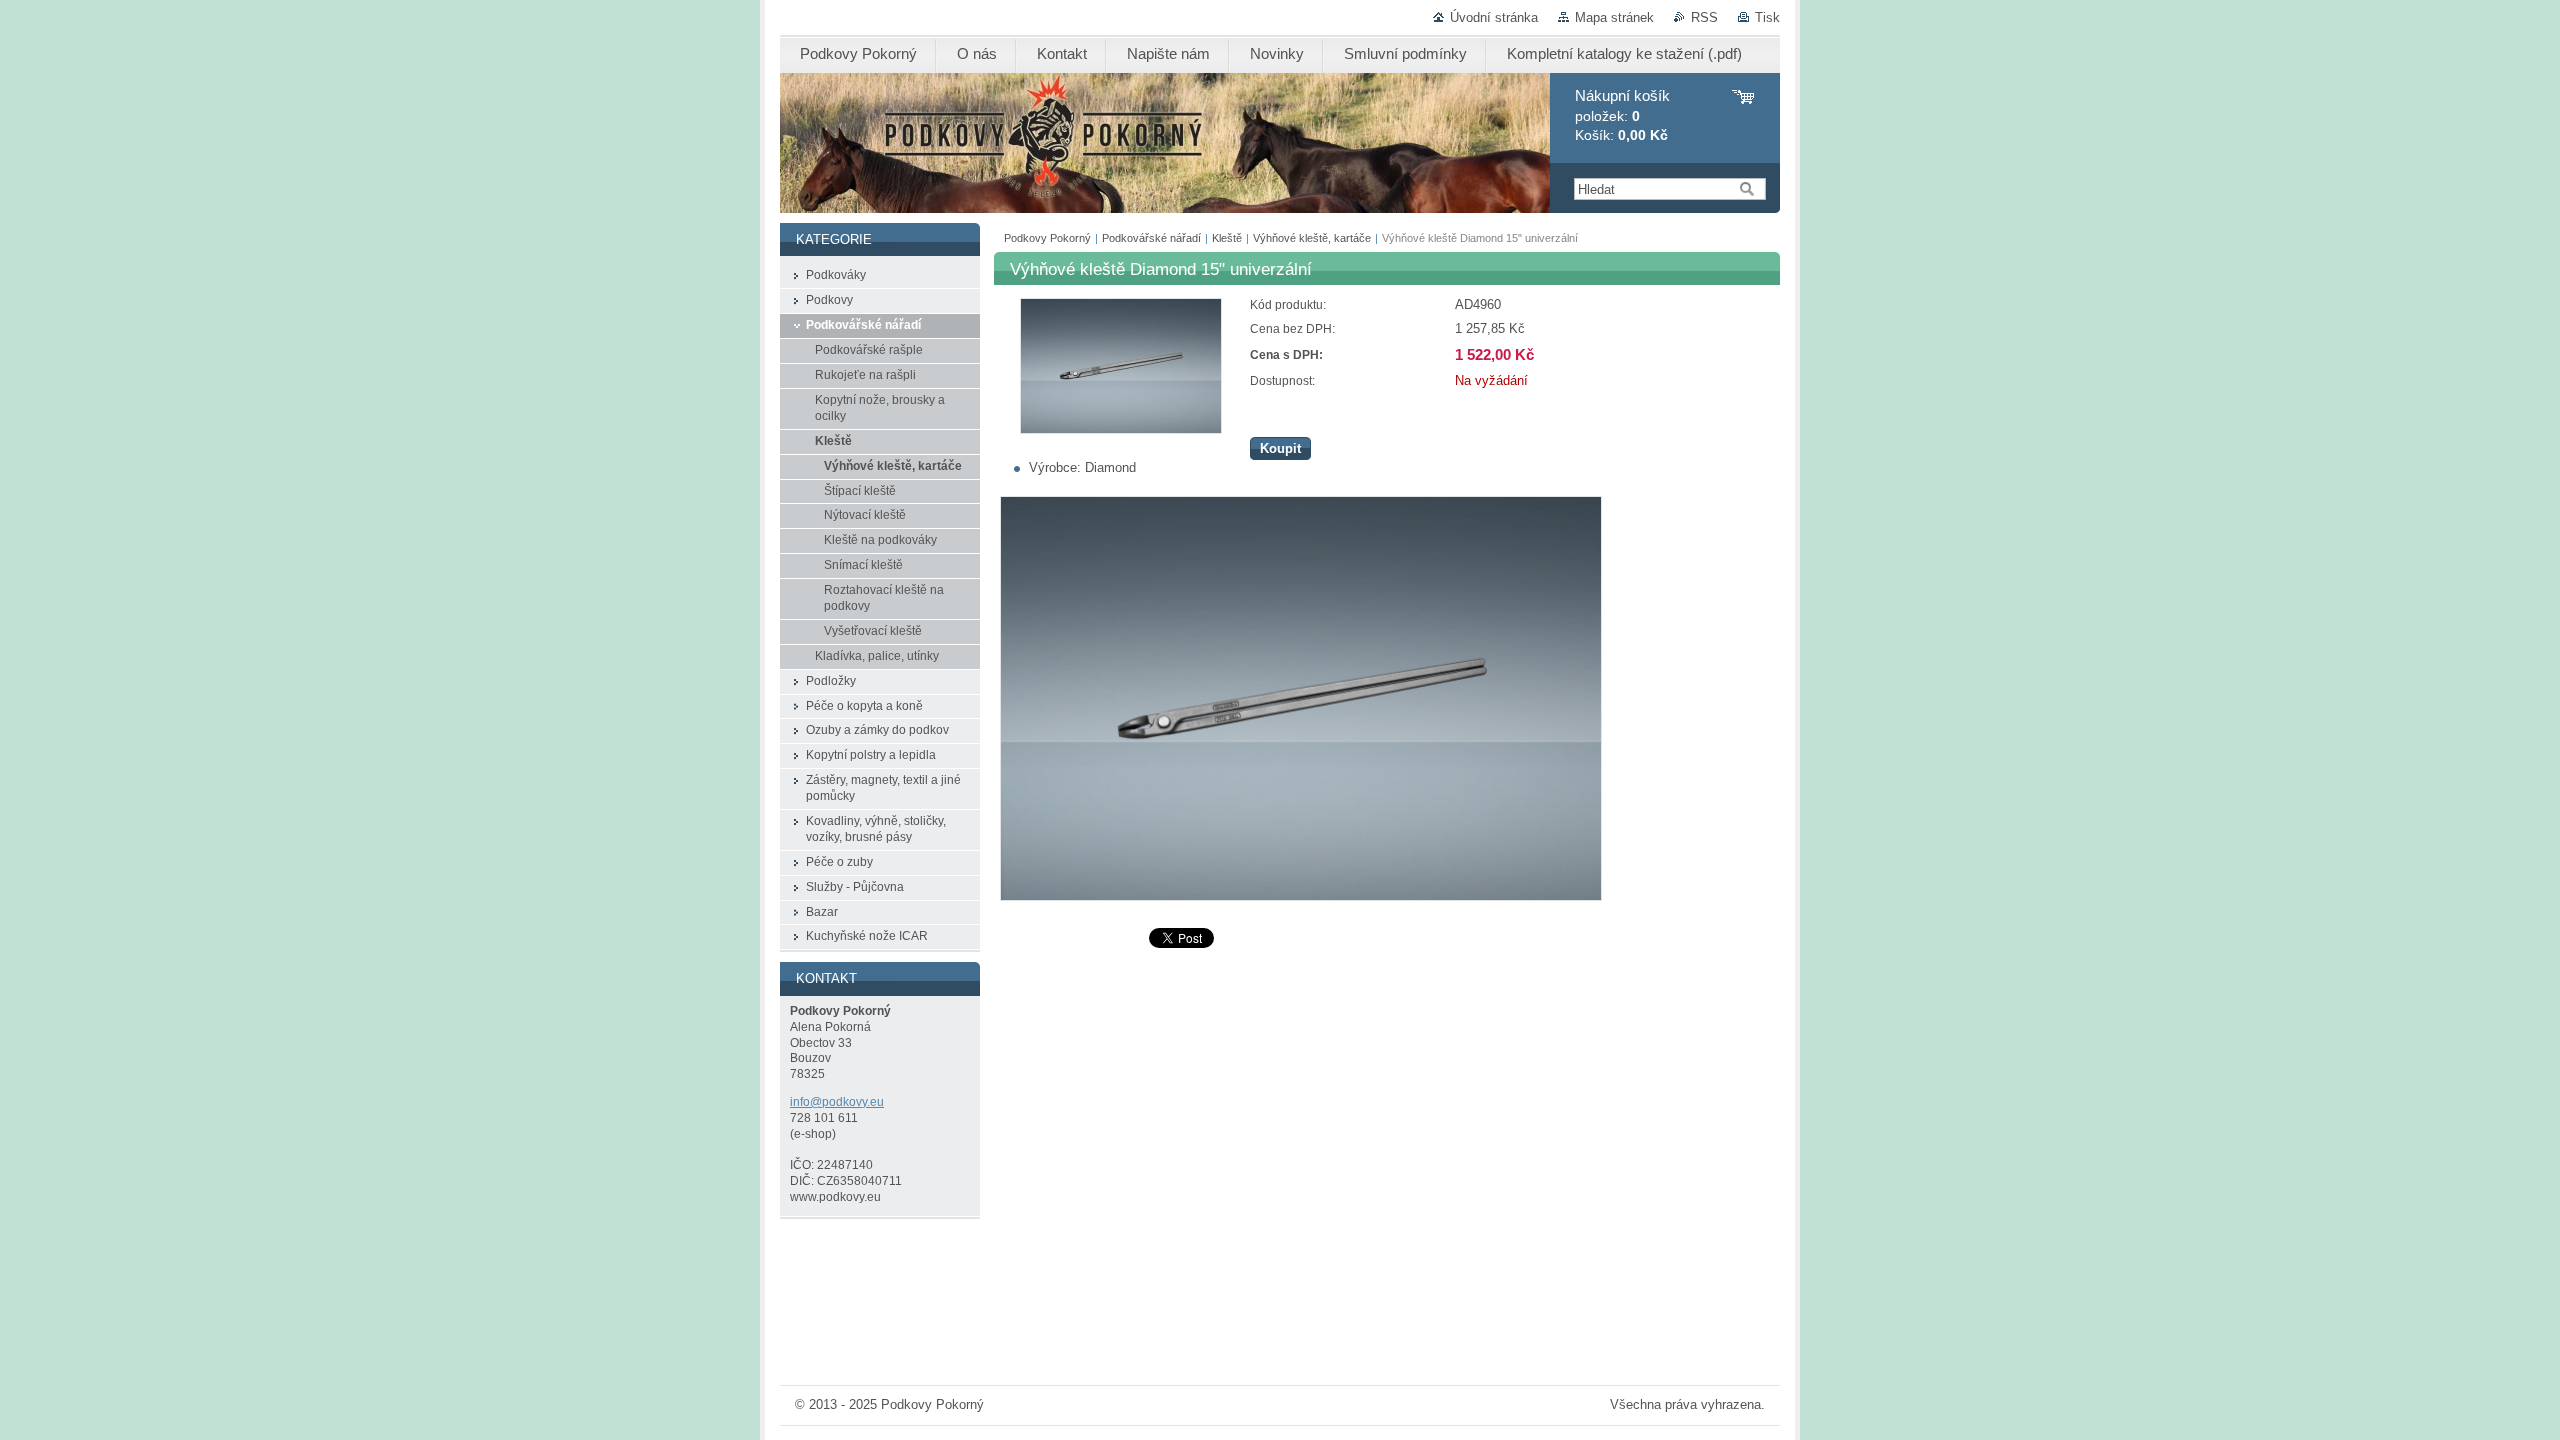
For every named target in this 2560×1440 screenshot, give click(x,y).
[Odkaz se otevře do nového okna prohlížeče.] (1121, 429)
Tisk (1767, 17)
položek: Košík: (1622, 115)
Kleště (1227, 238)
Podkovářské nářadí (1151, 238)
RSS (1704, 17)
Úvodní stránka (1494, 17)
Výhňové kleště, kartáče (1312, 238)
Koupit (1280, 448)
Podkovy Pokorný (1047, 238)
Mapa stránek (1614, 17)
